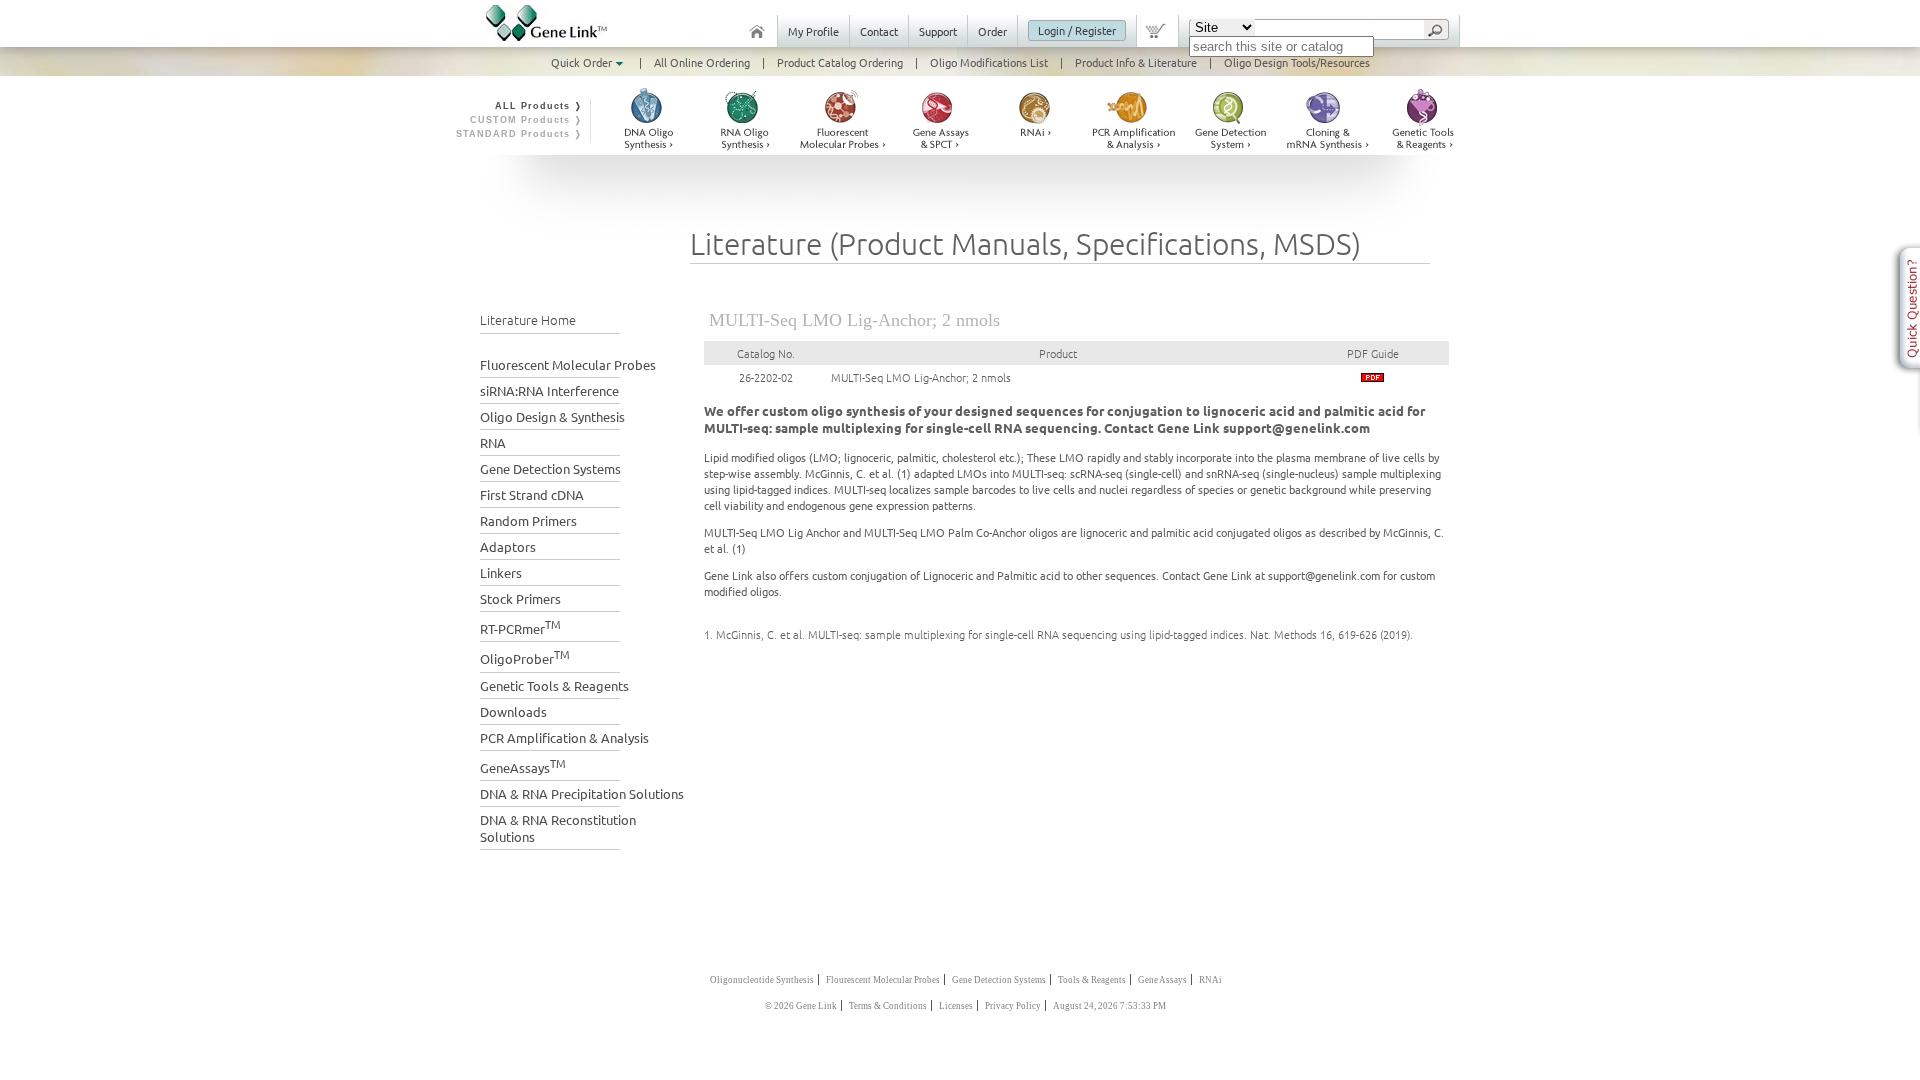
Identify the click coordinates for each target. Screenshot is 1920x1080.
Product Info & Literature (1136, 62)
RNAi (1210, 980)
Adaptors (508, 546)
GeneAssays (523, 765)
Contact (879, 31)
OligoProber (525, 656)
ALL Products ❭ (539, 106)
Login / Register (1077, 30)
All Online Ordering (702, 62)
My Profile (813, 31)
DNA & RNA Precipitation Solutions (582, 793)
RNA (493, 442)
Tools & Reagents (1092, 980)
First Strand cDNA (532, 494)
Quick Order (583, 62)
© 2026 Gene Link (801, 1006)
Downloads (513, 711)
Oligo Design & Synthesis (552, 416)
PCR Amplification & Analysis (564, 737)
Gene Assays (1162, 980)
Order (992, 31)
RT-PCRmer (520, 626)
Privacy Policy (1013, 1006)
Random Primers (528, 520)
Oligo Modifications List (989, 62)
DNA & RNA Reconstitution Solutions (558, 828)
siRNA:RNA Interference (549, 390)
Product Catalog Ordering (840, 62)
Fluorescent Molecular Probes (568, 364)
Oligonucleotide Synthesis (762, 980)
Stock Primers (520, 598)
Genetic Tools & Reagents (554, 685)
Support (938, 31)
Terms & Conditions (888, 1006)
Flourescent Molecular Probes (883, 980)
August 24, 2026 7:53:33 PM (1109, 1006)
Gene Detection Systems (550, 468)
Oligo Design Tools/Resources (1297, 62)
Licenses (956, 1006)
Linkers (501, 572)
